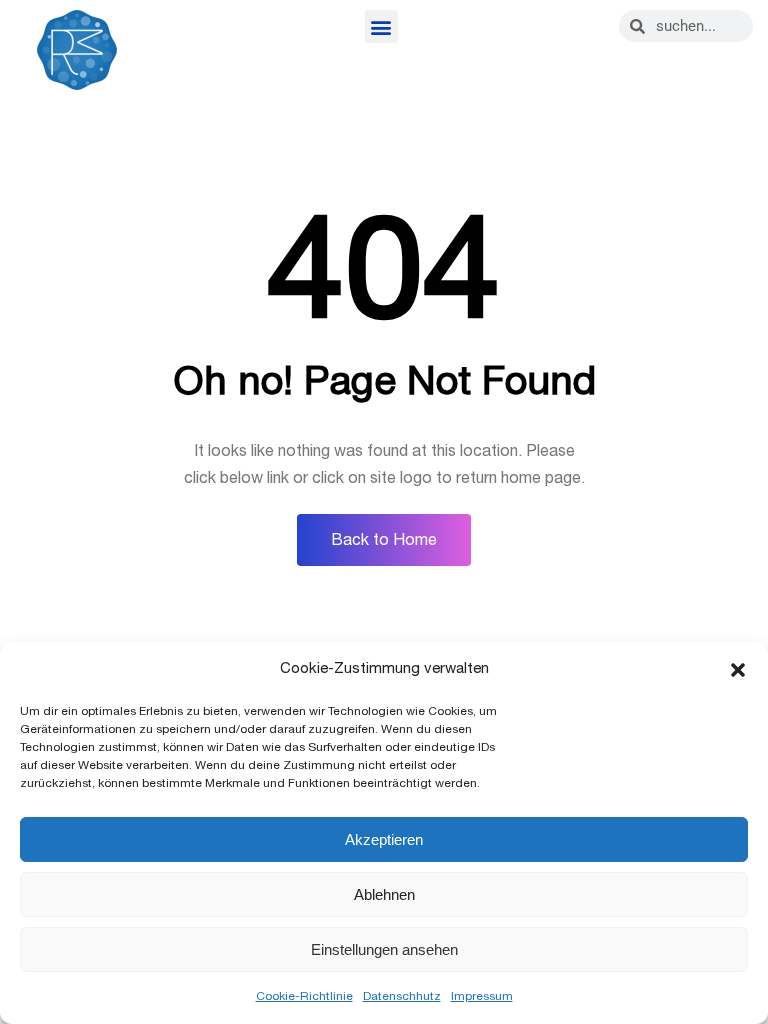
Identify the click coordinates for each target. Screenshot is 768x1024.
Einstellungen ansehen (384, 949)
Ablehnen (384, 894)
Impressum (482, 996)
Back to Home (384, 540)
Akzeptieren (384, 839)
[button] (738, 670)
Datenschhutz (402, 996)
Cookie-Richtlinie (304, 996)
